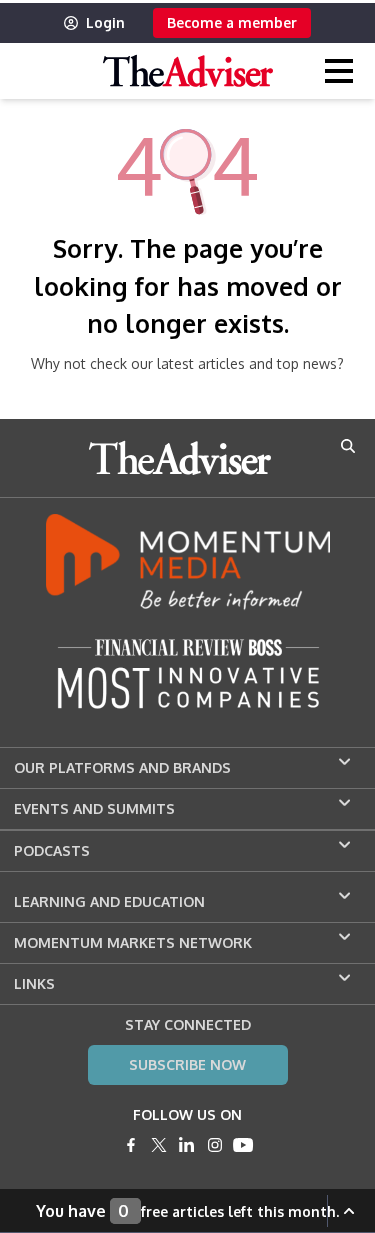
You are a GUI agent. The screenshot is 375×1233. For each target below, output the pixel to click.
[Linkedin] (187, 1145)
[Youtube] (243, 1145)
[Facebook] (131, 1145)
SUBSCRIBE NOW (187, 1064)
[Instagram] (215, 1145)
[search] (348, 446)
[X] (159, 1145)
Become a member (232, 22)
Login (105, 22)
